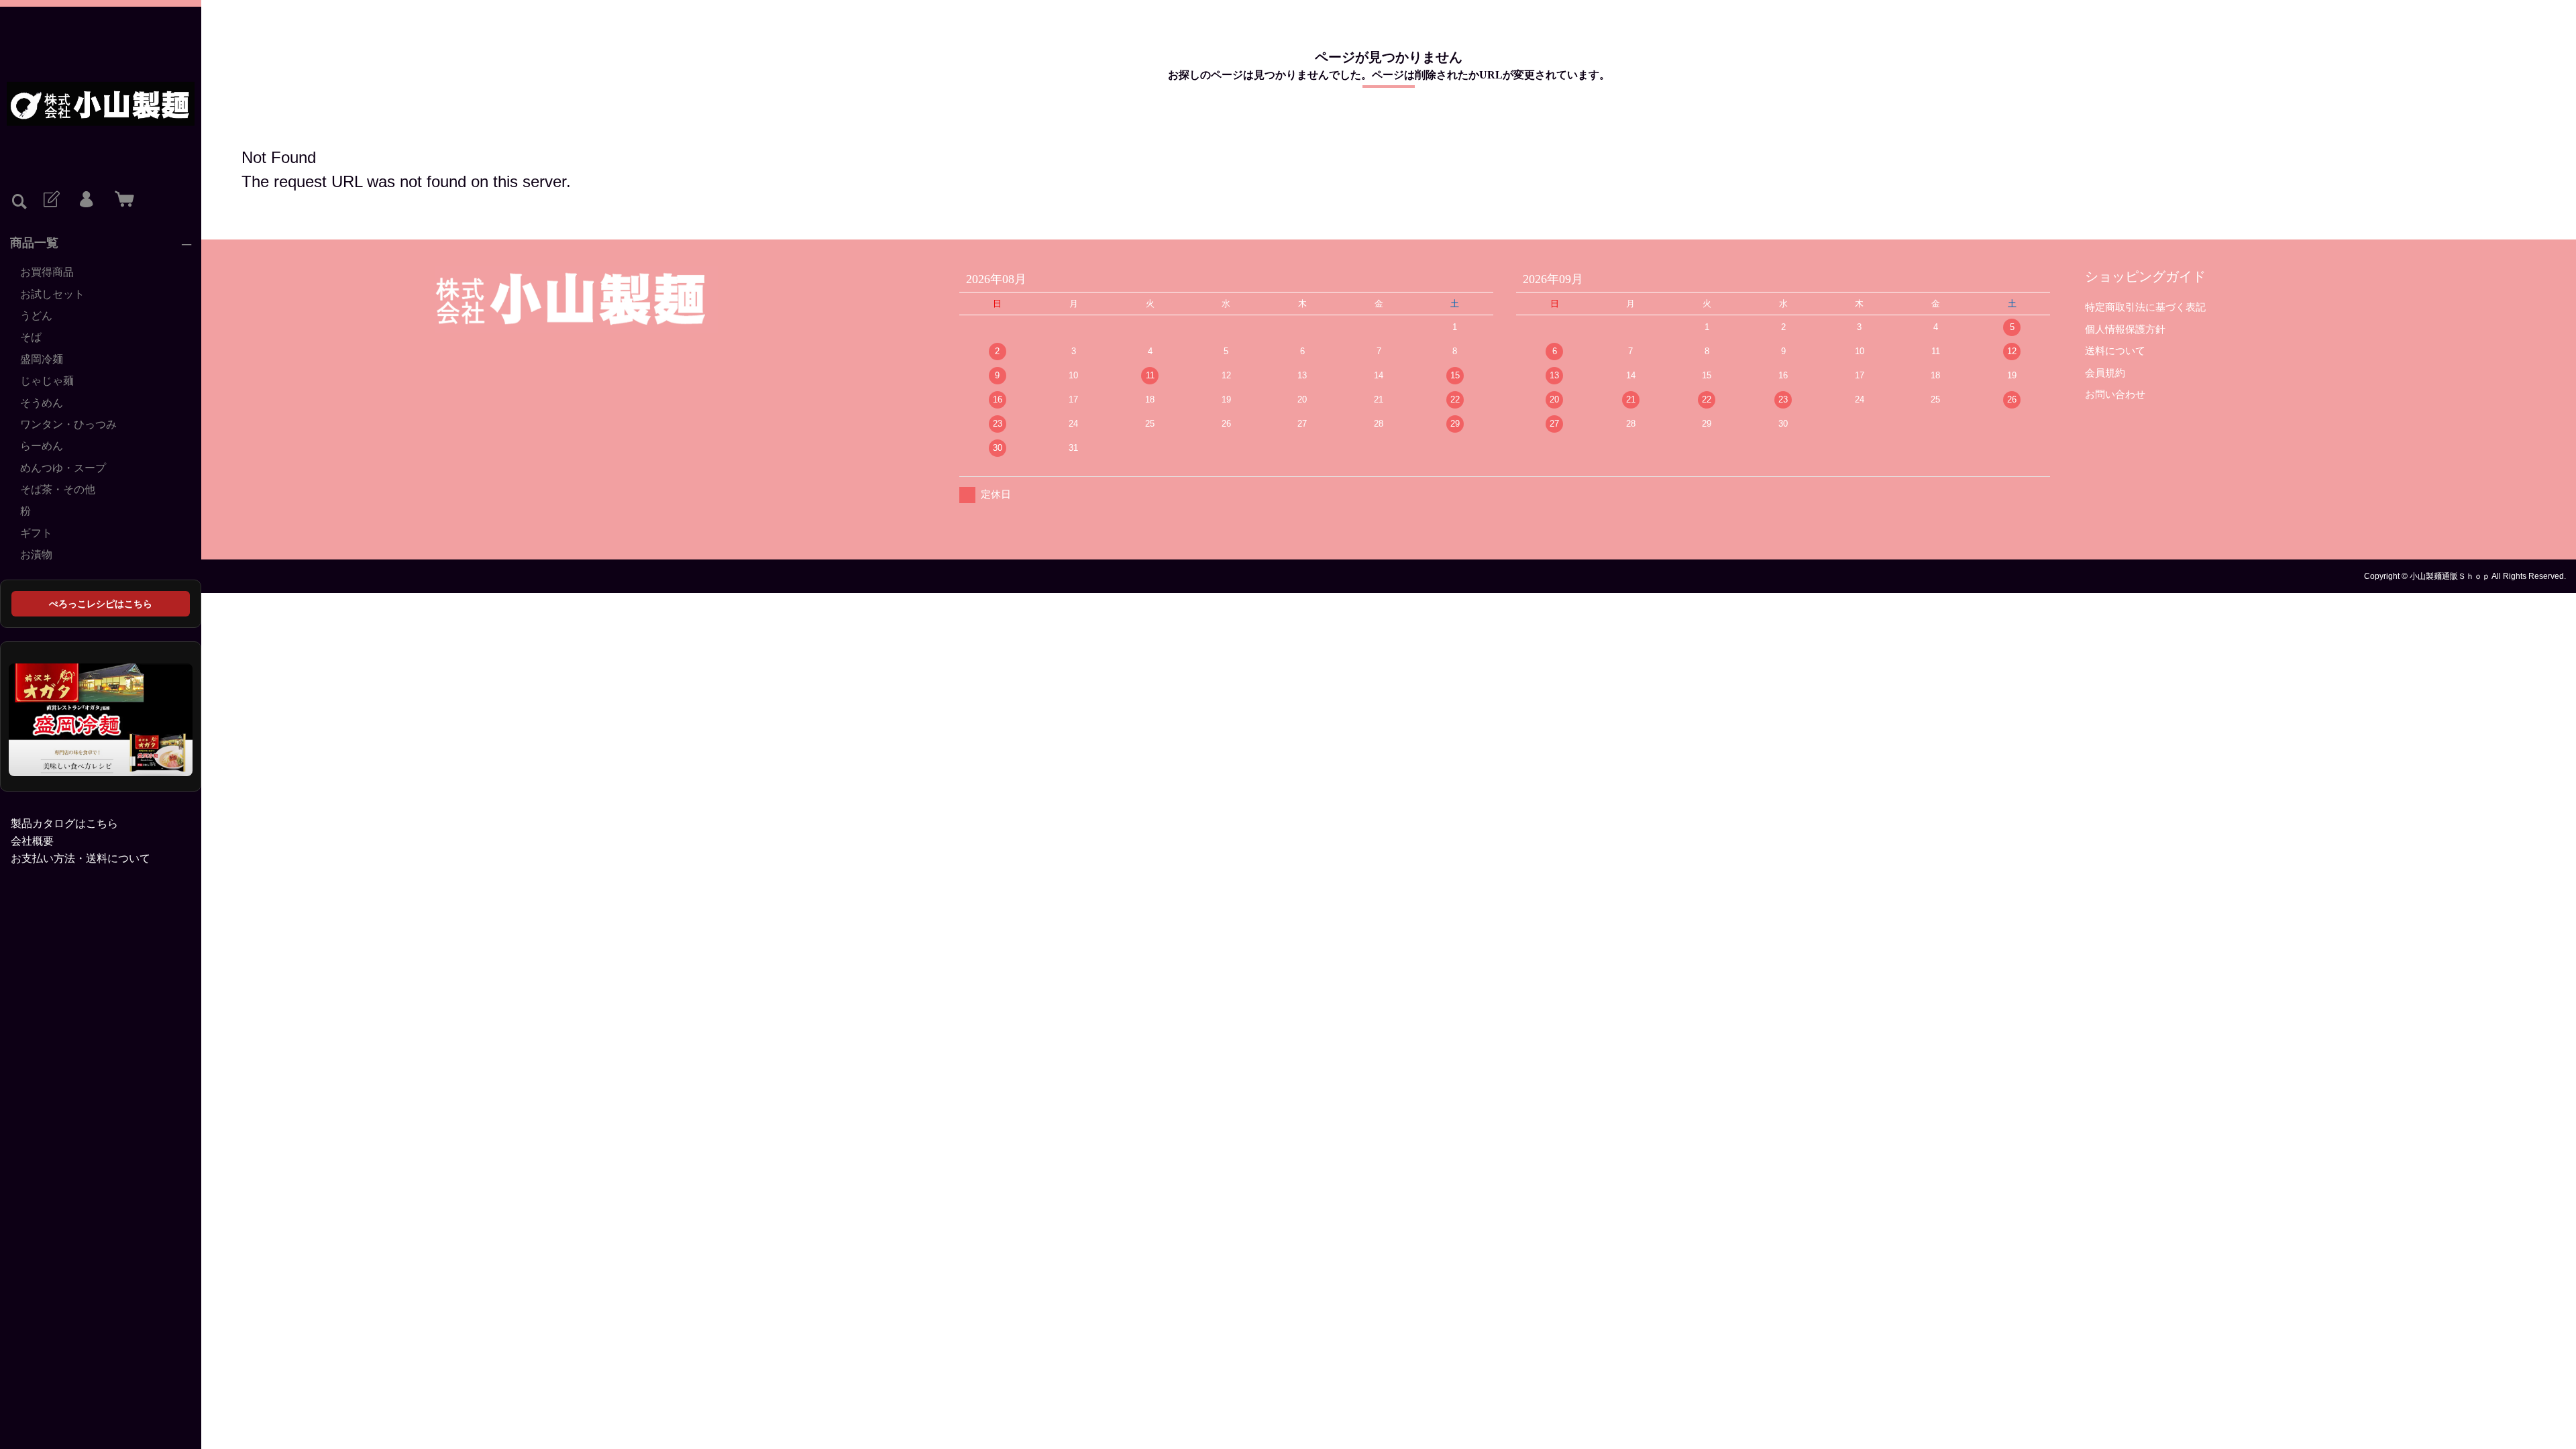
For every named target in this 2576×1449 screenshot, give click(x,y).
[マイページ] (86, 200)
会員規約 (2105, 373)
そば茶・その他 (58, 489)
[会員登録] (50, 200)
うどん (36, 316)
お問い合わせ (2115, 394)
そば (31, 337)
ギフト (36, 533)
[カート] (121, 200)
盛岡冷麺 (42, 359)
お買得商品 (47, 272)
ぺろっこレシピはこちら (101, 604)
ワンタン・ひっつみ (68, 424)
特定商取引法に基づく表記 (2145, 307)
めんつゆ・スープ (63, 468)
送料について (2115, 351)
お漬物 (36, 554)
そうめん (42, 403)
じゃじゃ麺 (47, 381)
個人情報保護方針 (2125, 329)
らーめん (42, 446)
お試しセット (52, 294)
